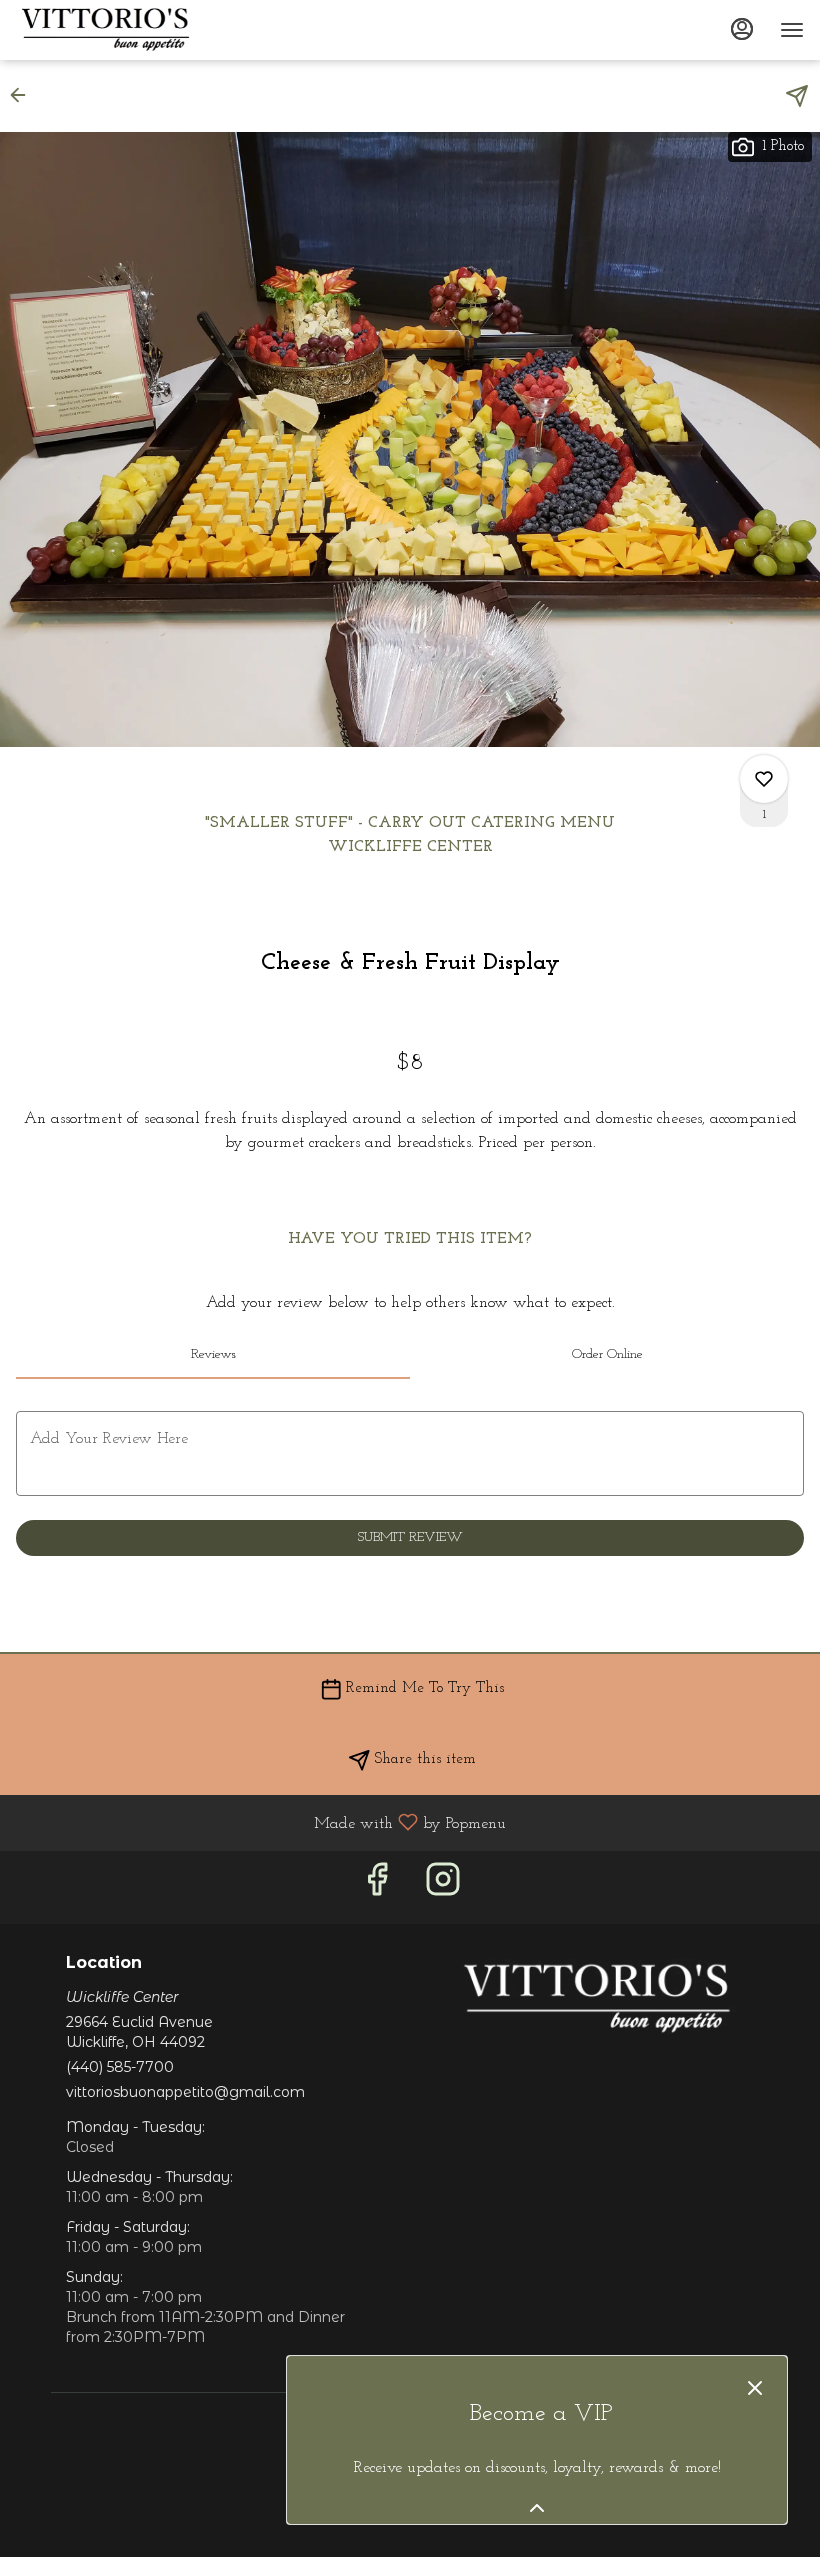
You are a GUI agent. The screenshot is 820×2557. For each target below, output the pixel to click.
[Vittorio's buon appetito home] (106, 30)
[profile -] (742, 29)
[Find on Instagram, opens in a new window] (443, 1887)
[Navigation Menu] (792, 30)
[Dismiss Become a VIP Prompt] (755, 2388)
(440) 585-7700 (120, 2067)
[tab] (213, 1355)
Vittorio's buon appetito (597, 1999)
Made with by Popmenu (260, 1823)
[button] (24, 95)
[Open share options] (797, 96)
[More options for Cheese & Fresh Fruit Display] (764, 779)
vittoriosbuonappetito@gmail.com (185, 2092)
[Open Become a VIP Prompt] (537, 2508)
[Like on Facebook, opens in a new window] (377, 1887)
